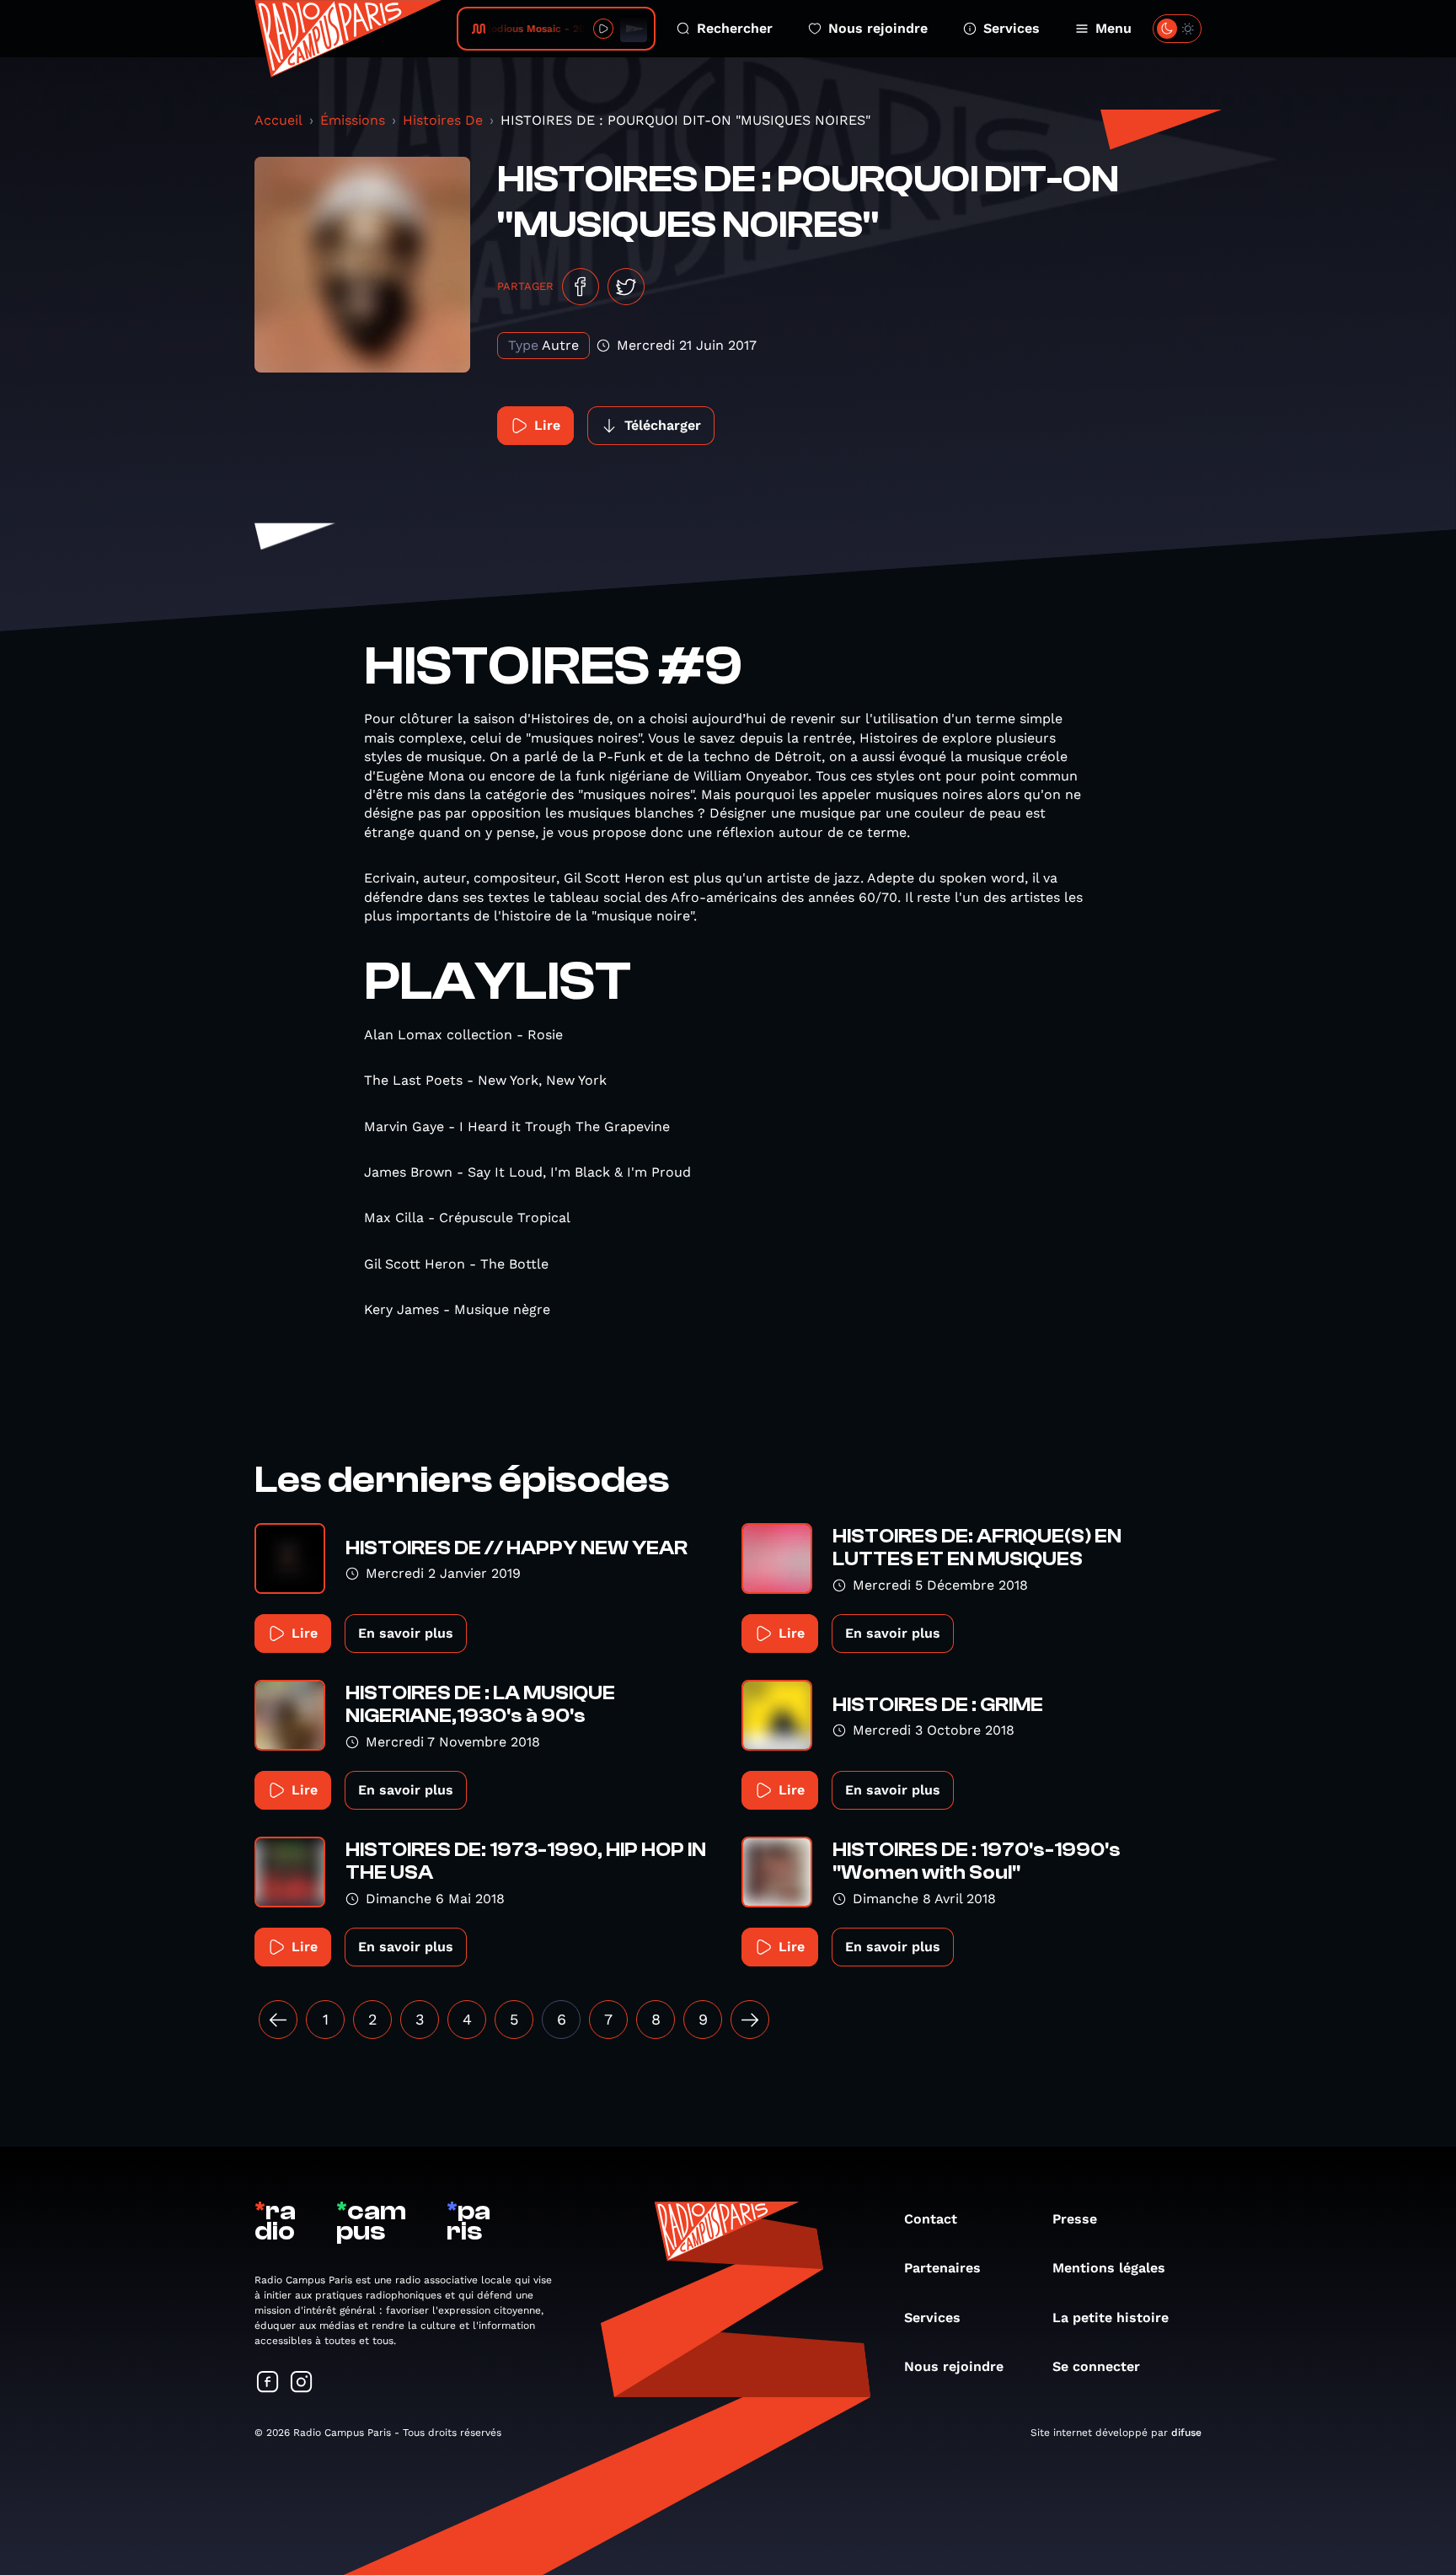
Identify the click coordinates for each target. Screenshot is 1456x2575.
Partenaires (942, 2268)
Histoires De (443, 120)
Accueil (278, 120)
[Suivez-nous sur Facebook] (268, 2383)
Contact (931, 2219)
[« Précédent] (278, 2020)
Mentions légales (1109, 2268)
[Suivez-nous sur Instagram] (302, 2383)
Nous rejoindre (878, 28)
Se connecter (1096, 2366)
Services (1012, 28)
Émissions (353, 120)
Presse (1075, 2219)
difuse (1186, 2433)
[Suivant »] (750, 2020)
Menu (1113, 28)
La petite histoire (1111, 2317)
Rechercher (735, 28)
